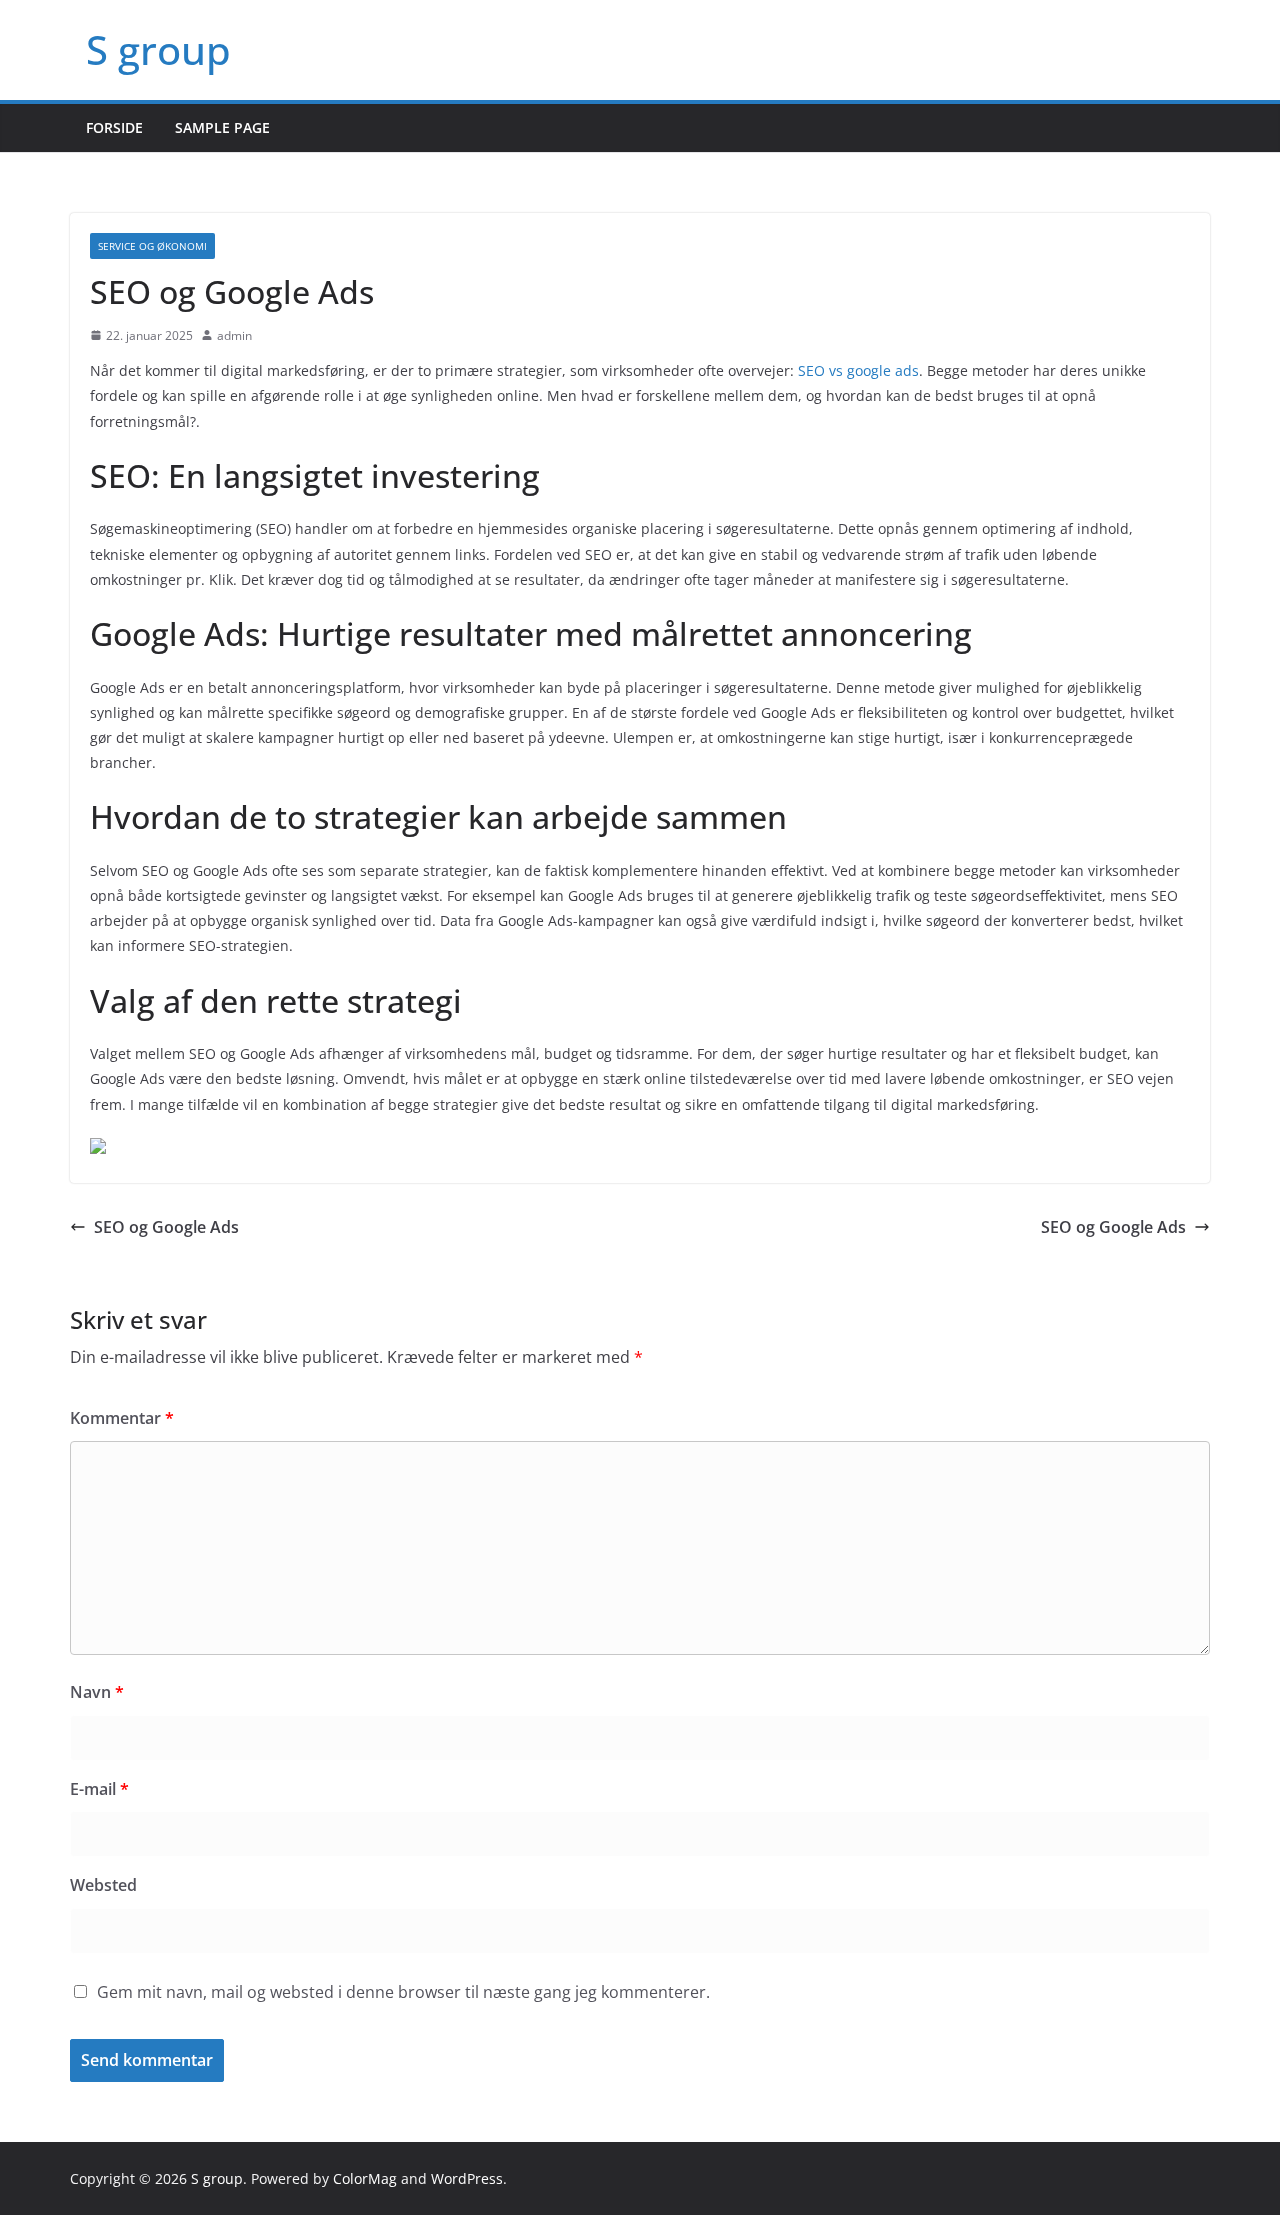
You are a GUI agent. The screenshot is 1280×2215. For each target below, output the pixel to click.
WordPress (467, 2178)
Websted (103, 1885)
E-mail (99, 1789)
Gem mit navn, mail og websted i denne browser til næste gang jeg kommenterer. (403, 1992)
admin (234, 335)
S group (158, 49)
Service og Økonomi (152, 246)
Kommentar (122, 1418)
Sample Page (222, 127)
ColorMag (365, 2178)
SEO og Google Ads (166, 1227)
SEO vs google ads (858, 370)
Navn (97, 1692)
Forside (114, 127)
